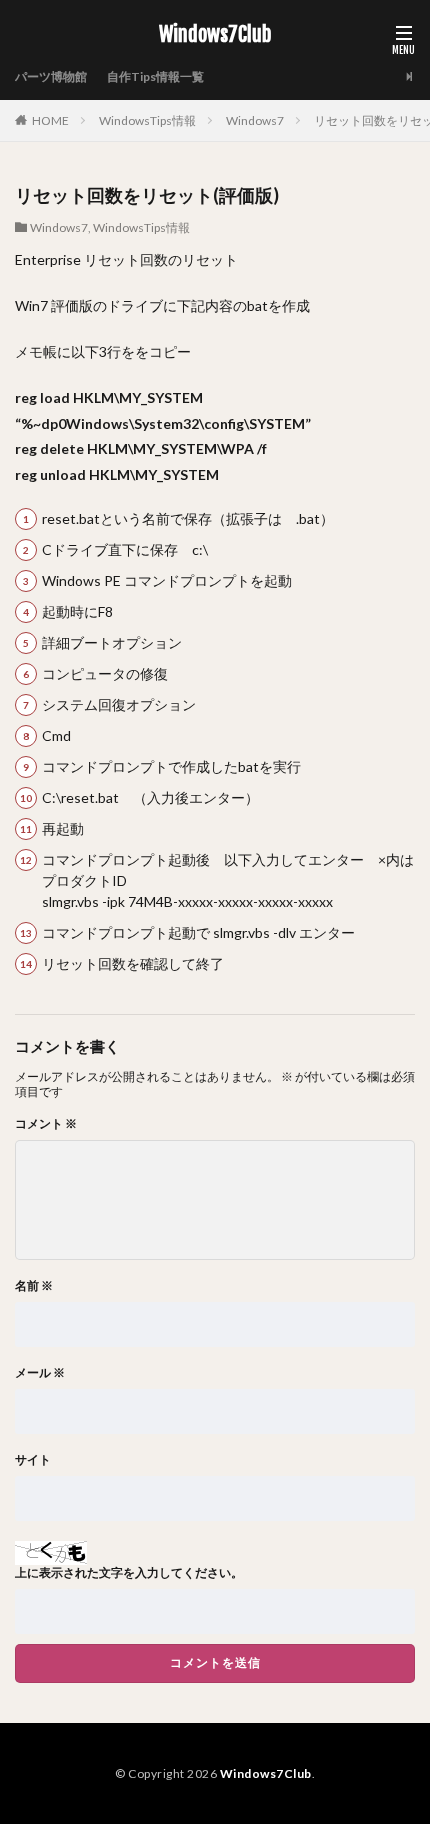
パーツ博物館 (51, 76)
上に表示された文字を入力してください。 (129, 1573)
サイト (33, 1460)
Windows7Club (215, 35)
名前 (34, 1286)
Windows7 (255, 120)
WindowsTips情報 (147, 120)
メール (40, 1373)
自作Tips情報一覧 (155, 76)
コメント (46, 1124)
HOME (50, 120)
